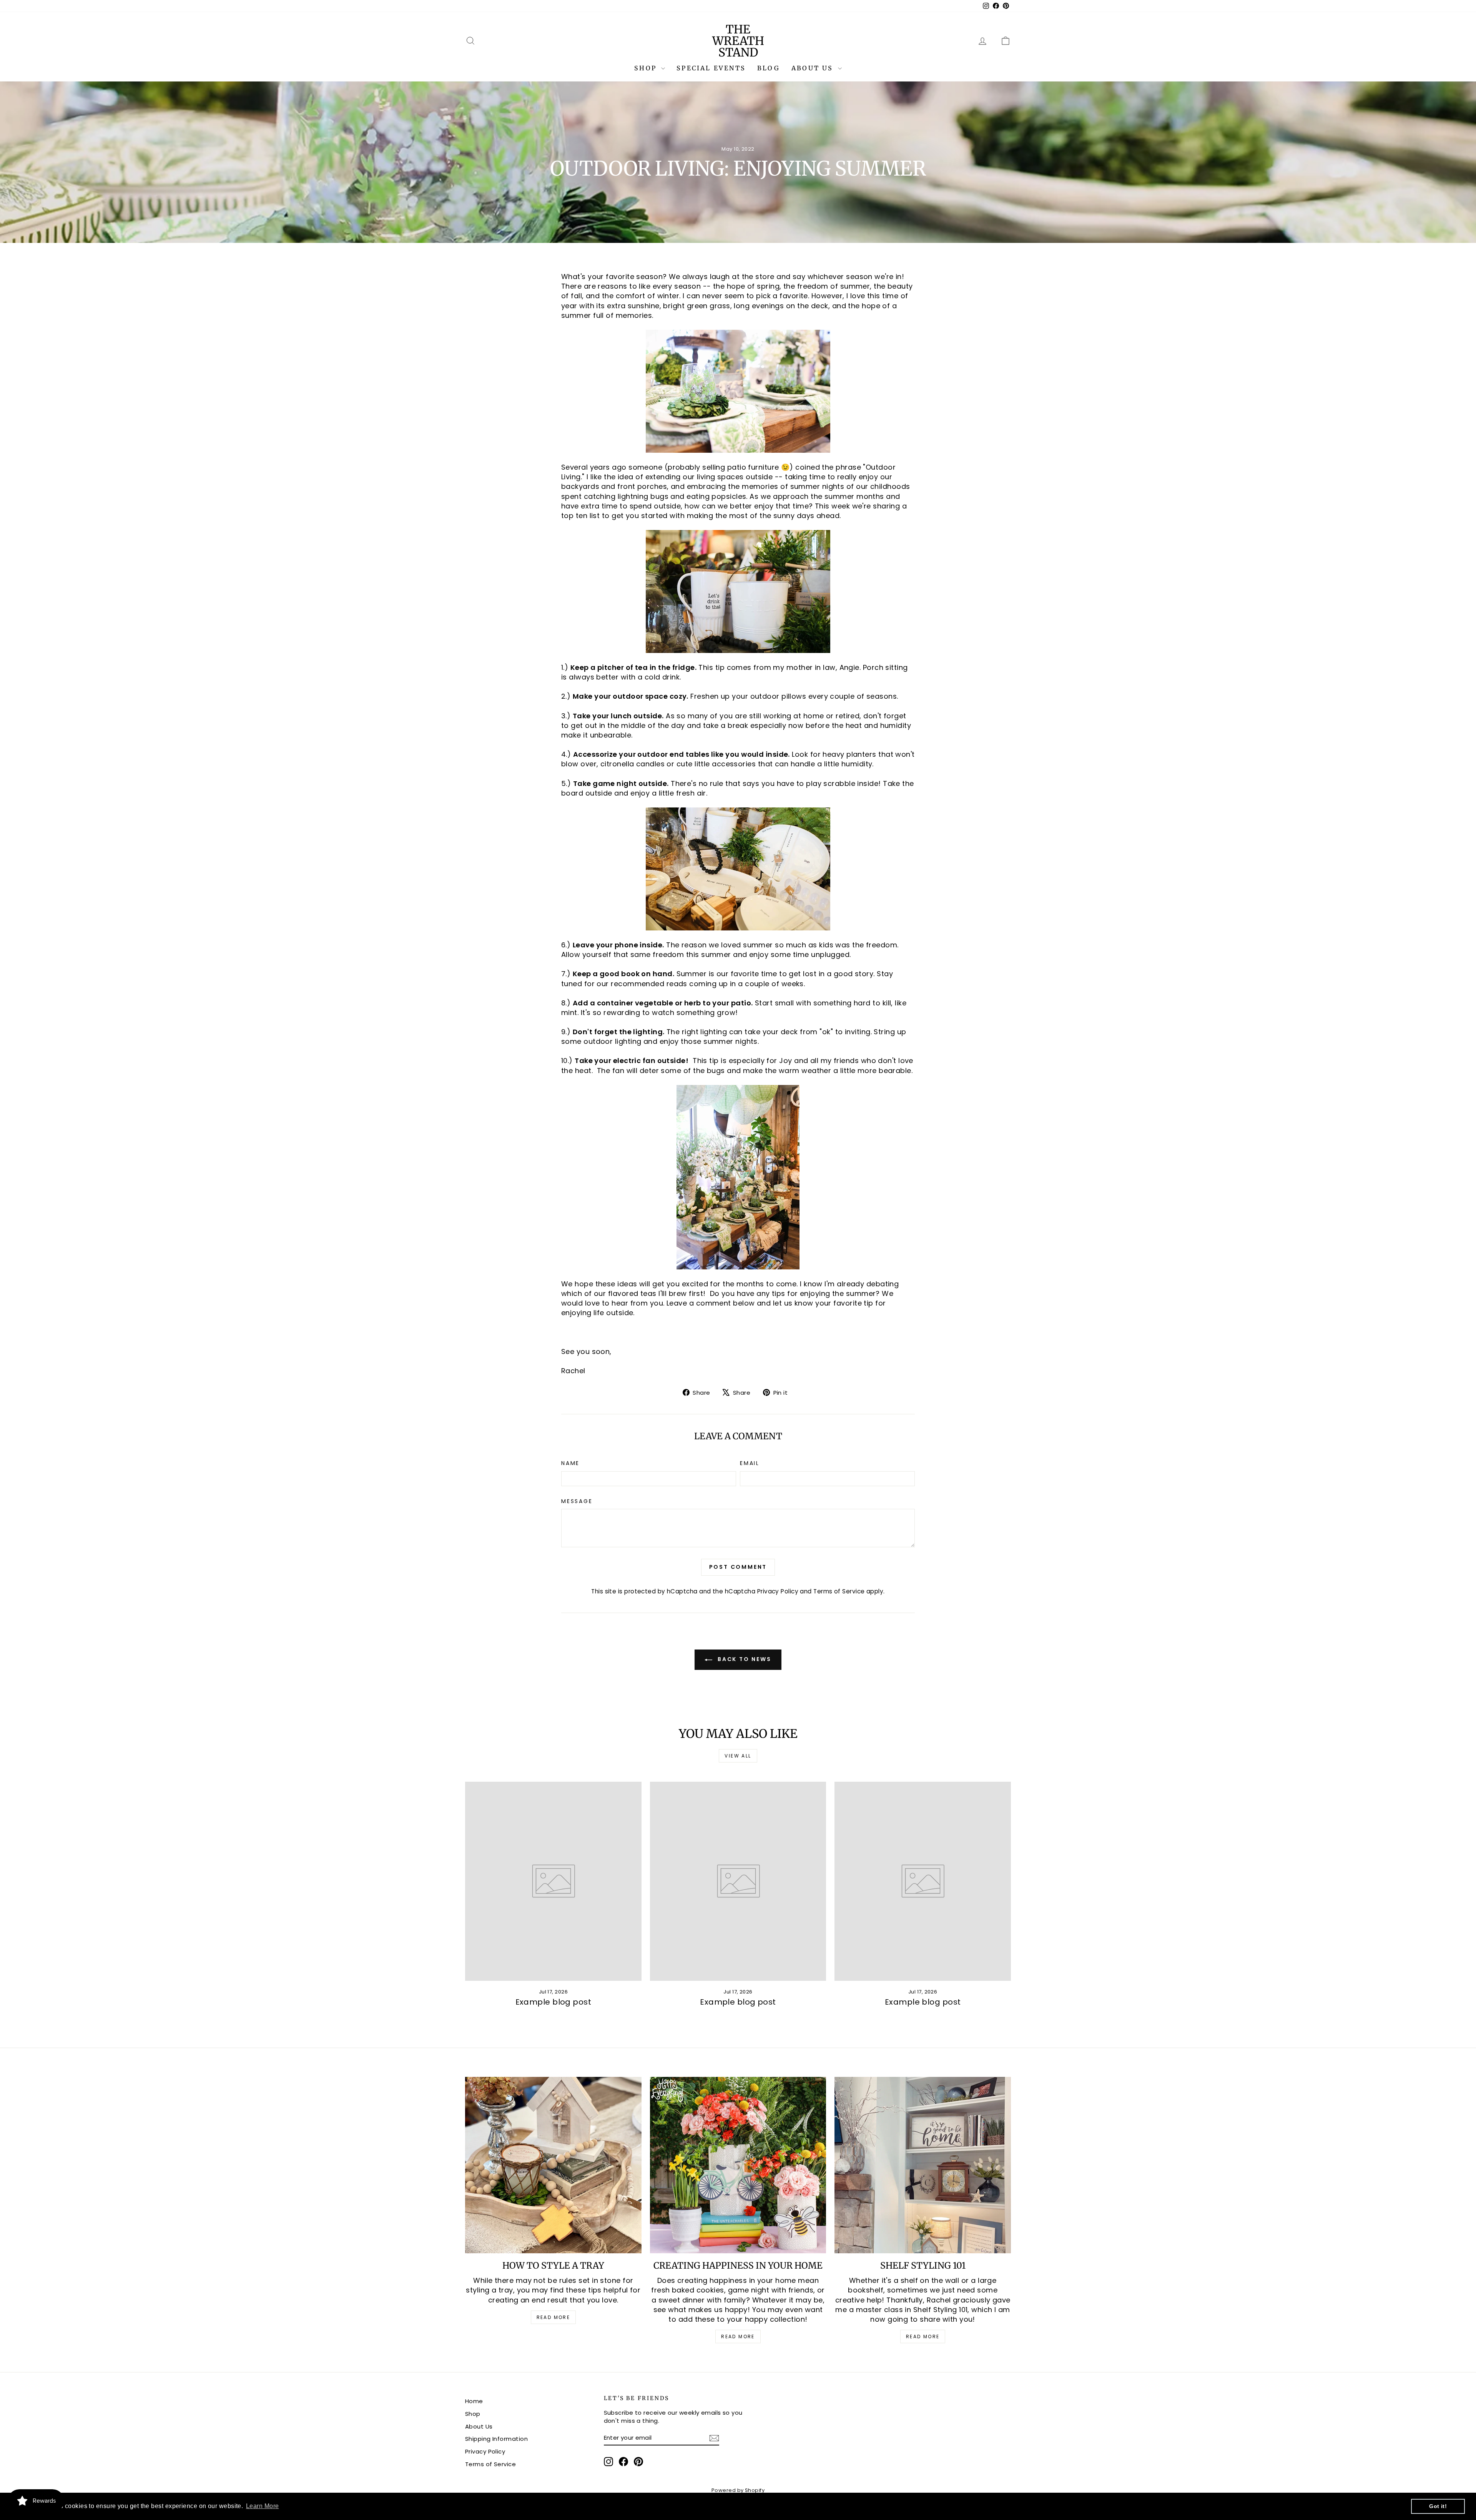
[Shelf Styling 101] (923, 2165)
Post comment (738, 1567)
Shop (647, 68)
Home (474, 2401)
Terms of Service (839, 1591)
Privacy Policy (778, 1591)
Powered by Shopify (738, 2490)
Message (577, 1501)
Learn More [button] (263, 2506)
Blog (769, 68)
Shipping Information (496, 2439)
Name (570, 1463)
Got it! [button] (1438, 2506)
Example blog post (553, 2002)
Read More (553, 2317)
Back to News (743, 1659)
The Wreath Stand (738, 41)
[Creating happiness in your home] (738, 2165)
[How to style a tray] (553, 2165)
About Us (814, 68)
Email (750, 1463)
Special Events (711, 68)
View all (738, 1756)
